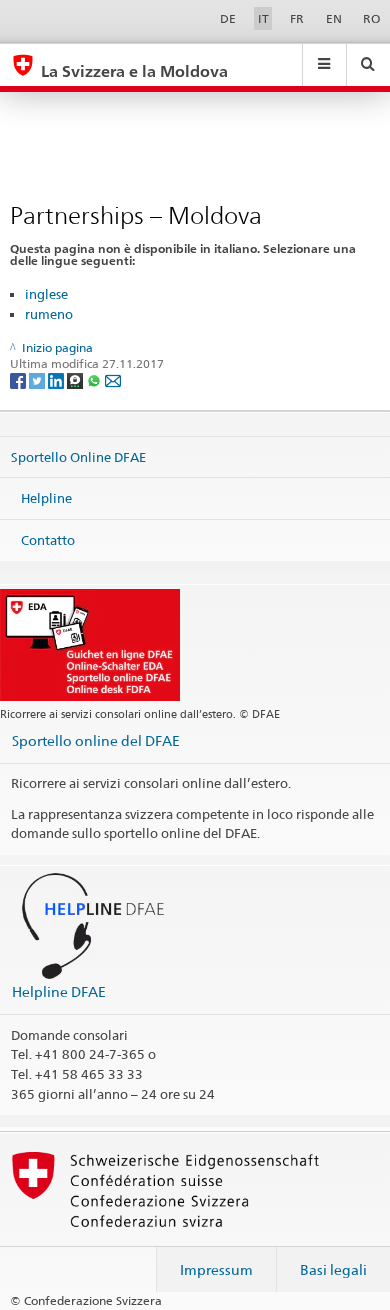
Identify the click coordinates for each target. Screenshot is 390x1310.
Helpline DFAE (59, 991)
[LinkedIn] (57, 379)
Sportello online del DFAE (96, 740)
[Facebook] (19, 379)
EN (334, 18)
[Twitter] (38, 379)
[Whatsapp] (95, 379)
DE (228, 18)
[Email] (113, 379)
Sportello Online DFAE (78, 456)
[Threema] (76, 379)
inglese (46, 294)
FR (297, 18)
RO (371, 18)
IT (263, 18)
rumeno (49, 314)
